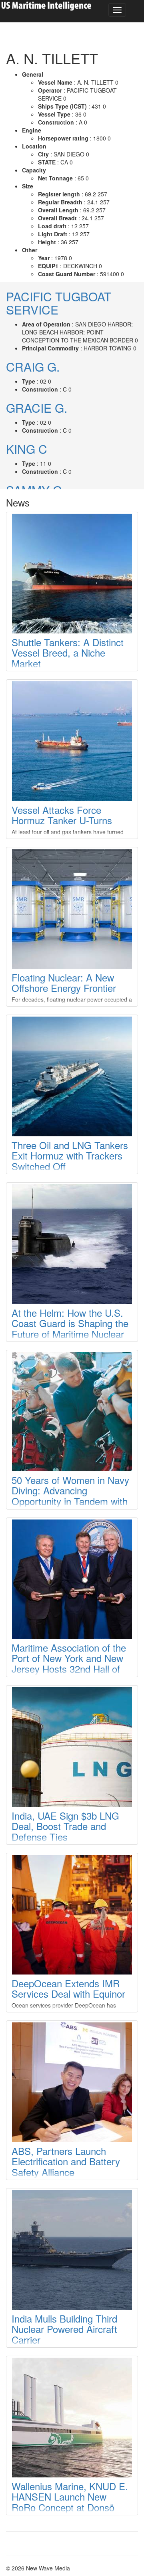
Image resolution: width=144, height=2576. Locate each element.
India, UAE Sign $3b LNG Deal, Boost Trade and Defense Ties (65, 1826)
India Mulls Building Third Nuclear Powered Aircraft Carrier (64, 2329)
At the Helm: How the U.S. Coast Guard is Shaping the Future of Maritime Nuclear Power (70, 1328)
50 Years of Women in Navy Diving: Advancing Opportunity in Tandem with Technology (70, 1496)
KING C (27, 449)
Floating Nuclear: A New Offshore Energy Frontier (64, 982)
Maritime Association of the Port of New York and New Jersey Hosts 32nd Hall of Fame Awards (69, 1663)
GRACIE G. (37, 408)
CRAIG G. (33, 367)
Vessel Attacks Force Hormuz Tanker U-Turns (62, 815)
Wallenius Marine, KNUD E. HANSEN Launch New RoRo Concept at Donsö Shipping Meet (70, 2502)
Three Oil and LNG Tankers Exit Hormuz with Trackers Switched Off (70, 1155)
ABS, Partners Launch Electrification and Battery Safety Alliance (66, 2161)
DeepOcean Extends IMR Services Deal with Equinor (68, 1988)
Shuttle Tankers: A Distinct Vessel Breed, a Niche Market (68, 653)
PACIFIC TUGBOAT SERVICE (59, 303)
